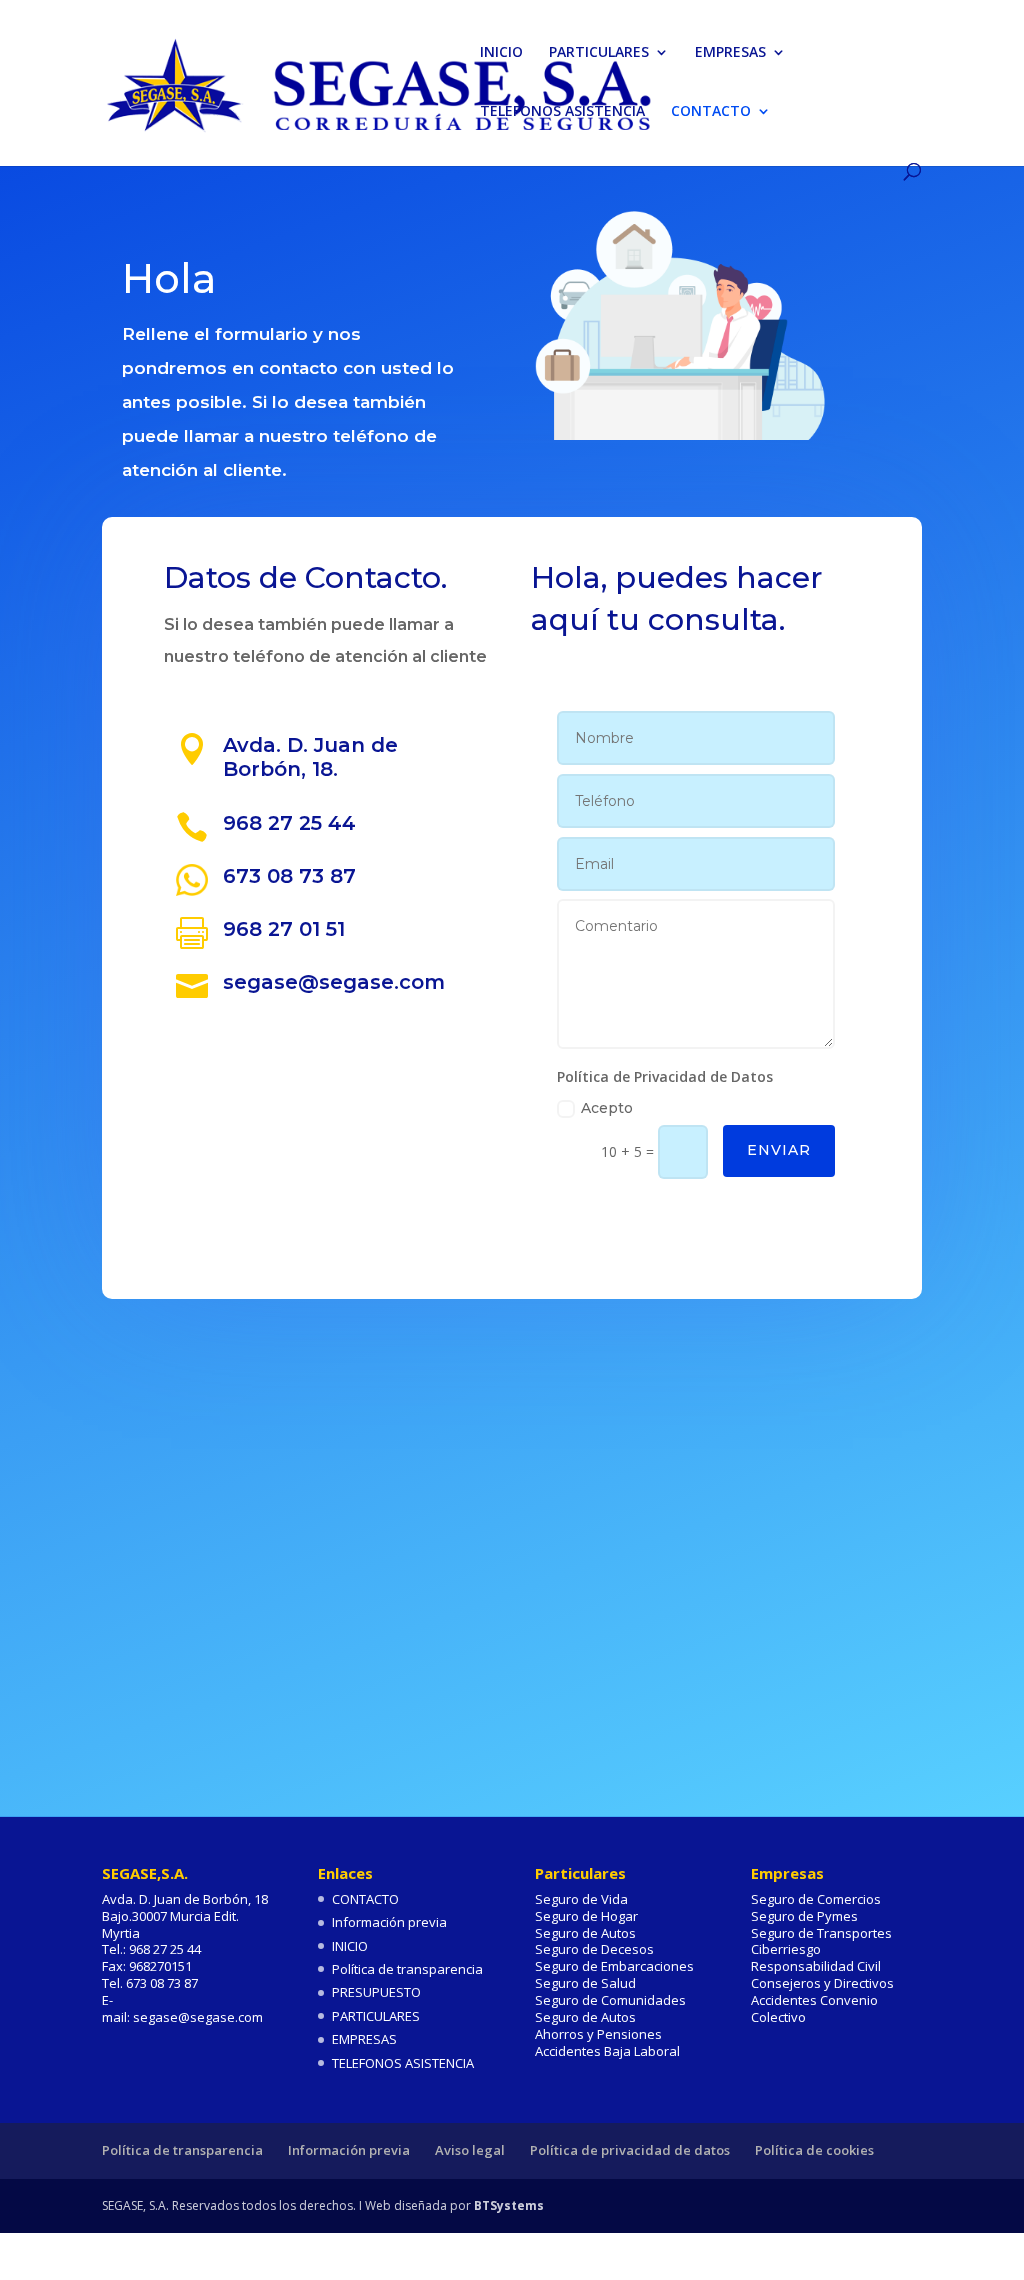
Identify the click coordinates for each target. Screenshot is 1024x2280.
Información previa (389, 1922)
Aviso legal (470, 2150)
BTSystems (509, 2205)
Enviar (779, 1150)
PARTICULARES (599, 53)
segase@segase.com (334, 982)
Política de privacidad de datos (630, 2150)
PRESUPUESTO (376, 1992)
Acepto (607, 1108)
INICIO (501, 53)
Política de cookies (814, 2150)
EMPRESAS (730, 53)
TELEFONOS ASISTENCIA (562, 112)
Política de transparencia (407, 1969)
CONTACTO (711, 112)
